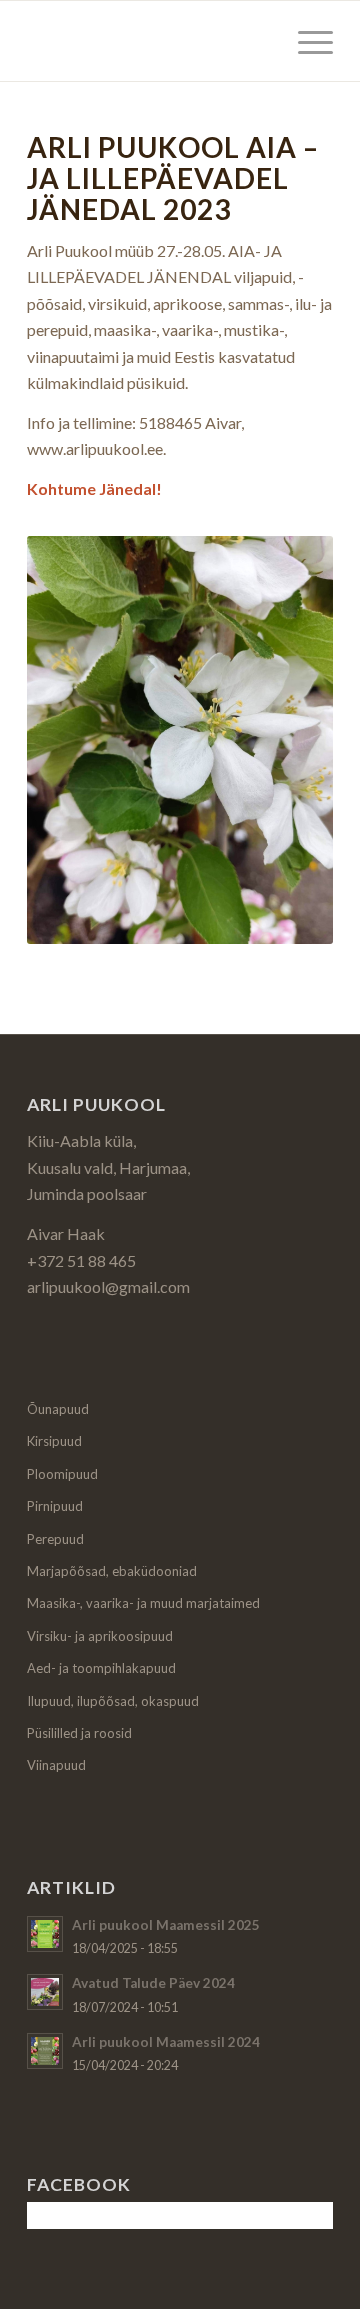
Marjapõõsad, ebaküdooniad (112, 1571)
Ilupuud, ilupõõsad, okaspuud (113, 1701)
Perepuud (55, 1539)
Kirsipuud (54, 1441)
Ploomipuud (62, 1474)
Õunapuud (58, 1409)
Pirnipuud (55, 1506)
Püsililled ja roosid (79, 1733)
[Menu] (305, 41)
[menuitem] (258, 41)
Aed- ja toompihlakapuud (101, 1668)
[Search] (258, 41)
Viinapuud (56, 1765)
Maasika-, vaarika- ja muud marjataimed (143, 1603)
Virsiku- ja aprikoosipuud (100, 1636)
